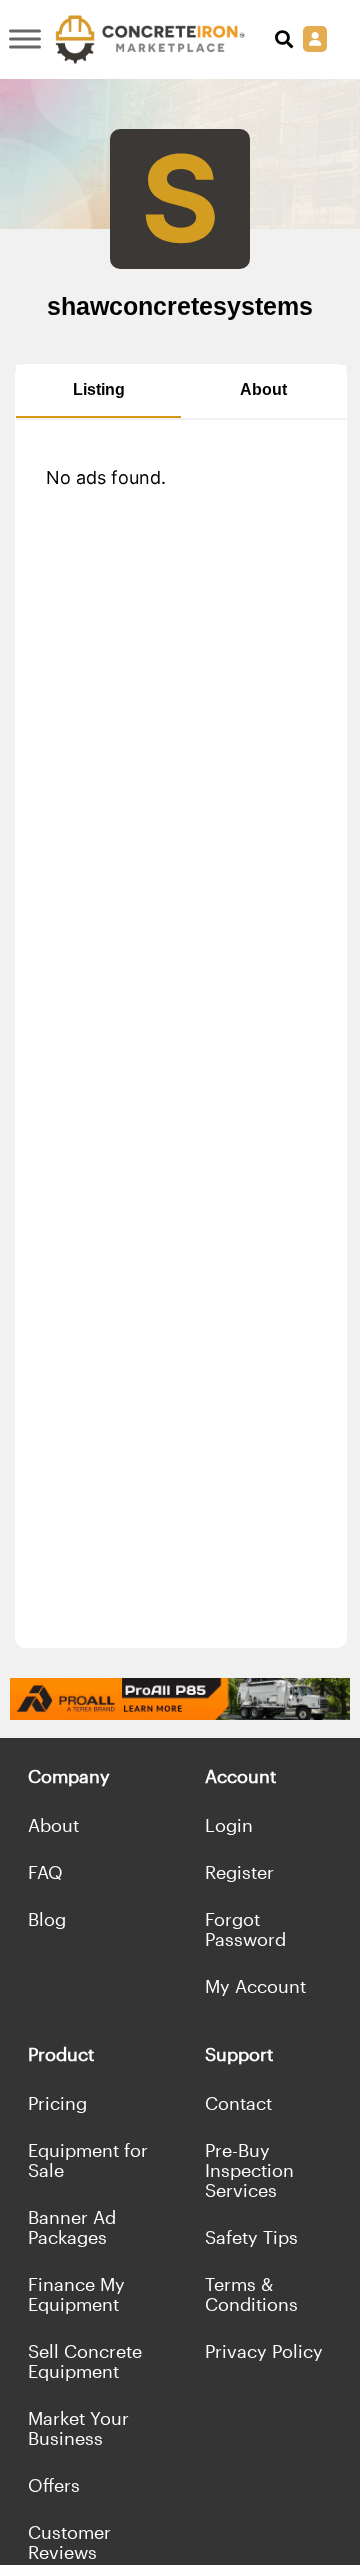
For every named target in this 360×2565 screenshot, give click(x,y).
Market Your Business (78, 2428)
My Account (255, 1986)
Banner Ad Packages (72, 2227)
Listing (99, 389)
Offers (54, 2485)
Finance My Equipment (76, 2294)
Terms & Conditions (251, 2294)
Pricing (57, 2103)
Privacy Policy (264, 2351)
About (263, 389)
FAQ (45, 1872)
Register (239, 1872)
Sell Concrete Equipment (85, 2361)
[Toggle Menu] (25, 39)
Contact (238, 2103)
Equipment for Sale (88, 2160)
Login (229, 1825)
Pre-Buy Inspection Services (249, 2170)
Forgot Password (245, 1929)
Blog (47, 1919)
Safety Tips (251, 2237)
